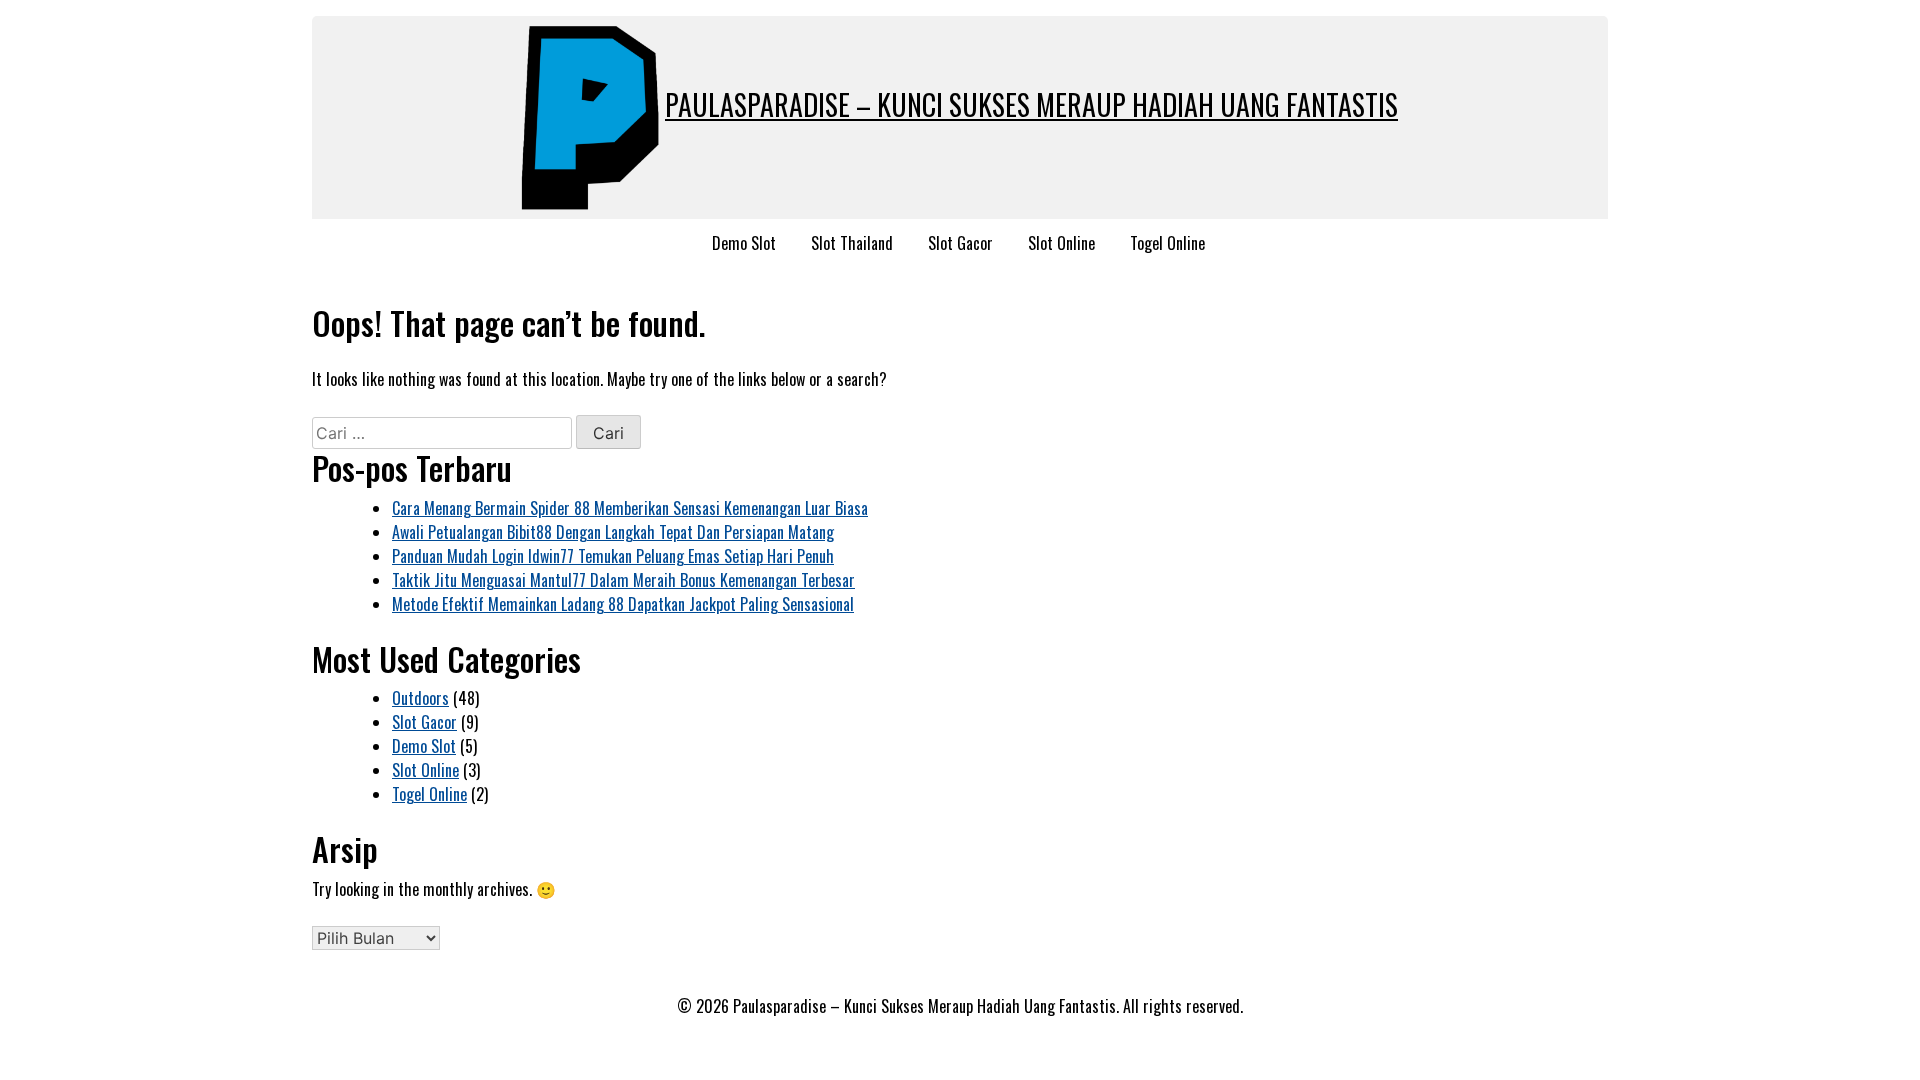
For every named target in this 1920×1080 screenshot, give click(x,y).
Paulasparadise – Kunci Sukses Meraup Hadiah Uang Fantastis (1031, 104)
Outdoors (420, 698)
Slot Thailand (852, 243)
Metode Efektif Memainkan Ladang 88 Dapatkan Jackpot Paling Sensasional (623, 604)
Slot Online (1061, 243)
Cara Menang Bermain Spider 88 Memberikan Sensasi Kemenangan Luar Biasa (630, 508)
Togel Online (1167, 243)
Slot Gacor (960, 243)
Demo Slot (744, 243)
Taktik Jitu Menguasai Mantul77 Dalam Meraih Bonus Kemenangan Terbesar (623, 580)
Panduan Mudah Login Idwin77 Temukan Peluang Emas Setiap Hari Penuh (613, 556)
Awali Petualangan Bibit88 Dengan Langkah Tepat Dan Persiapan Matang (613, 532)
